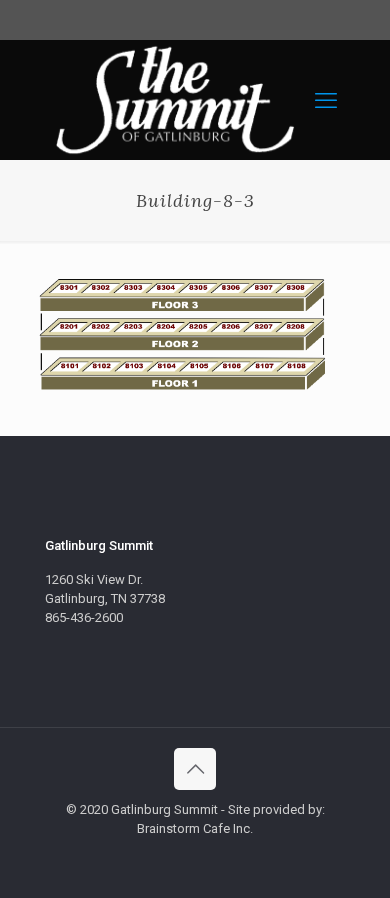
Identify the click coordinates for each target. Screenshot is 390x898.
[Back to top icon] (195, 769)
